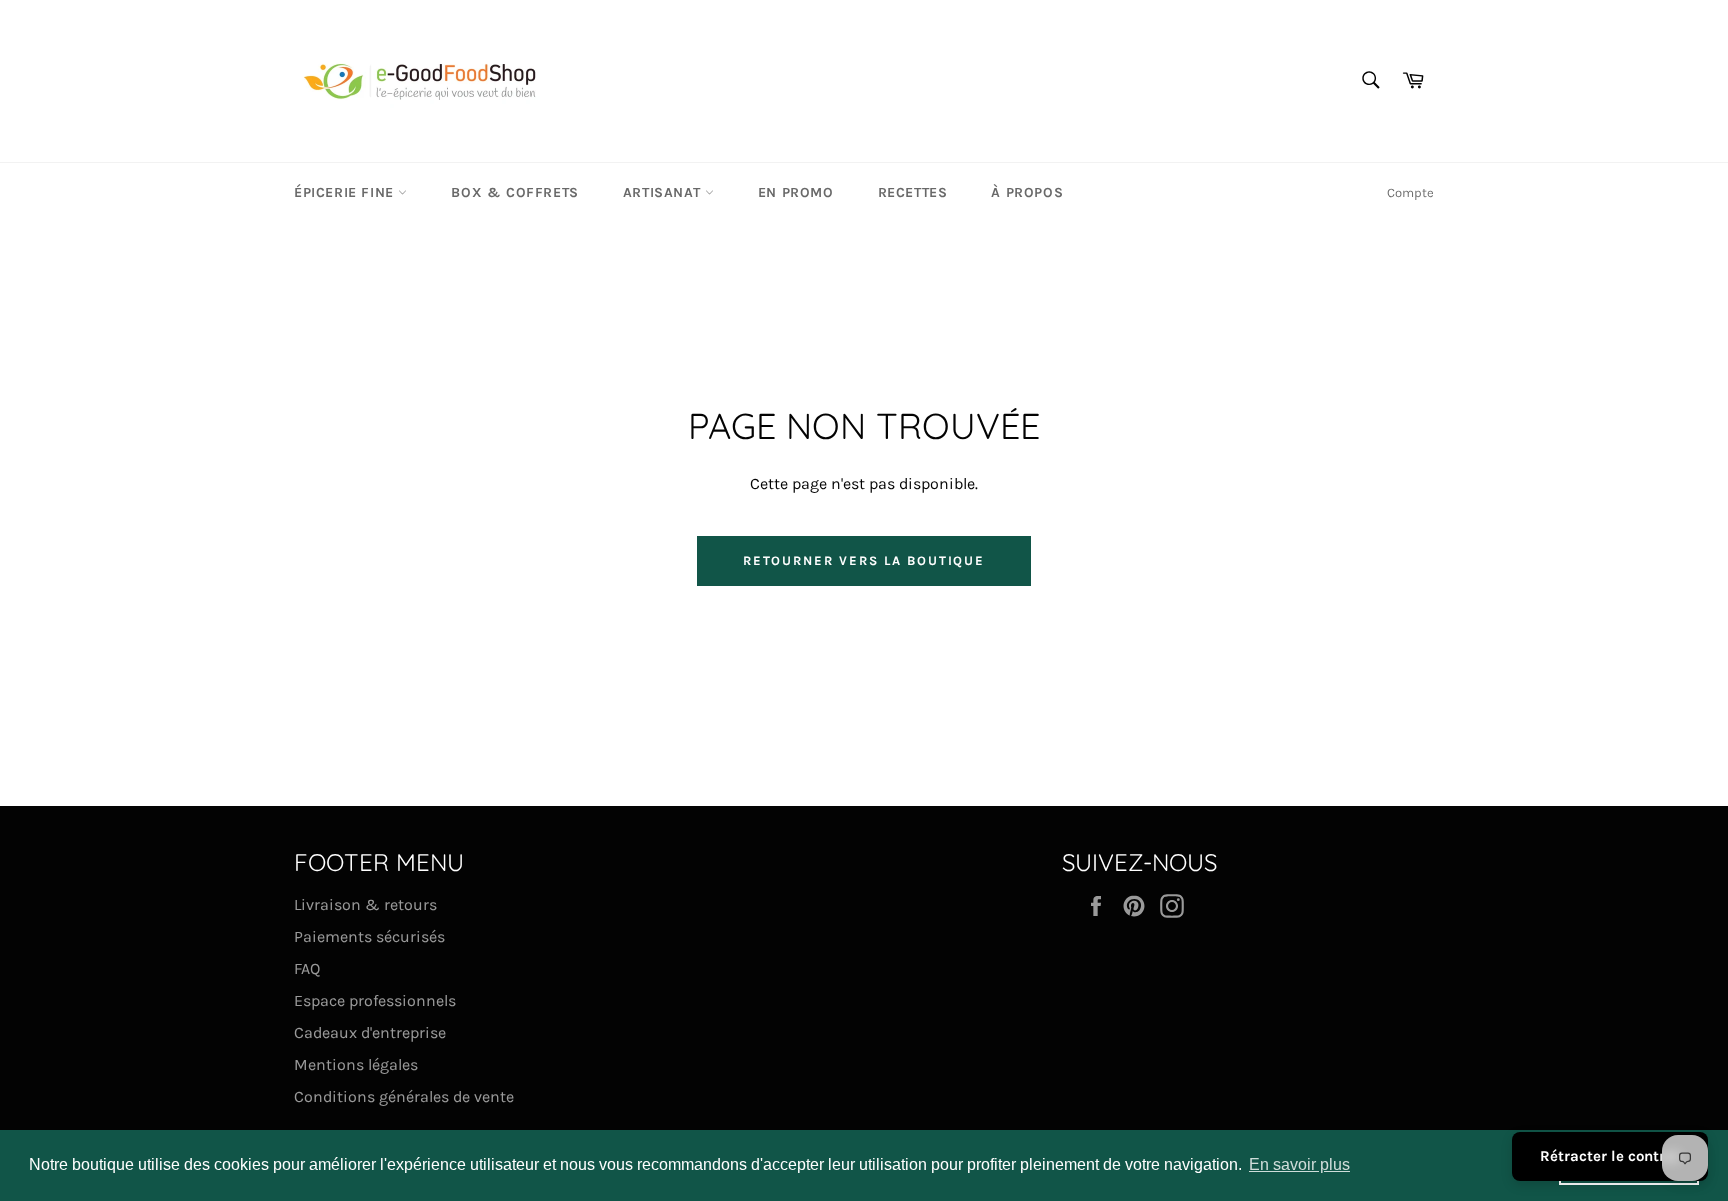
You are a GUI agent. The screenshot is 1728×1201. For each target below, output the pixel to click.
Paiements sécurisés (369, 936)
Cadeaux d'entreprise (370, 1032)
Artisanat (664, 192)
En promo (796, 192)
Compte (1410, 192)
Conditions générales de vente (404, 1096)
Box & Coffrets (514, 192)
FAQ (307, 968)
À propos (1027, 192)
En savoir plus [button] (1299, 1164)
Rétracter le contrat (1610, 1156)
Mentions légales (356, 1064)
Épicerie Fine (346, 192)
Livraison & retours (365, 904)
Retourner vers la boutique (864, 560)
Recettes (913, 192)
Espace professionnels (375, 1000)
